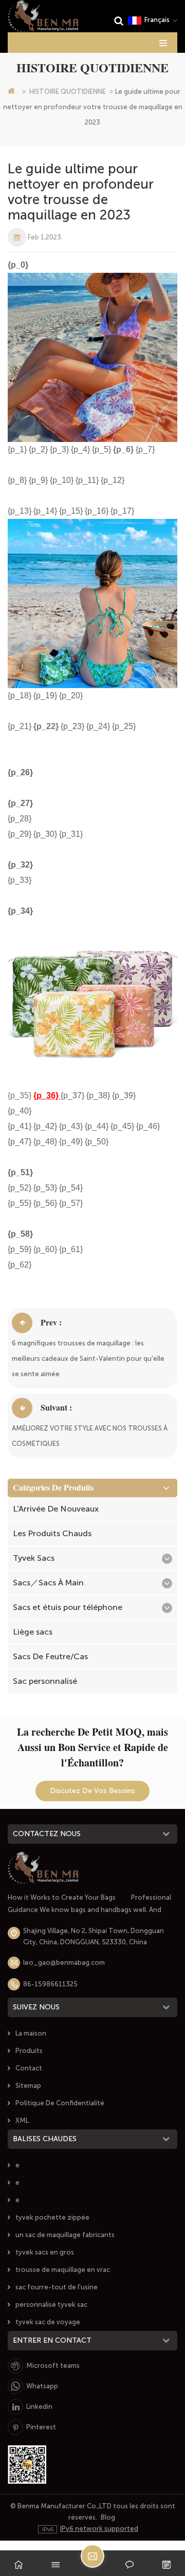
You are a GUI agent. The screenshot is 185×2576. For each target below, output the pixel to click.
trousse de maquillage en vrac (63, 2270)
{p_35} (21, 1095)
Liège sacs (33, 1632)
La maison (31, 2033)
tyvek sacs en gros (45, 2252)
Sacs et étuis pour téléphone (68, 1607)
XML (22, 2120)
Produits (29, 2051)
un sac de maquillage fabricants (65, 2235)
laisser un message (92, 2556)
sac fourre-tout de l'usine (57, 2287)
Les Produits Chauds (52, 1533)
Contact (29, 2068)
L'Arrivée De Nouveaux (56, 1509)
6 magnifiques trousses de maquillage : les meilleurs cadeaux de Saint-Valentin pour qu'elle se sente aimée (88, 1359)
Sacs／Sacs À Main (48, 1583)
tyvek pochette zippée (52, 2217)
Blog (108, 2517)
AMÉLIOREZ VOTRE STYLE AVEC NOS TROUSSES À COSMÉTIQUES (90, 1436)
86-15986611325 (50, 1984)
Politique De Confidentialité (60, 2103)
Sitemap (28, 2086)
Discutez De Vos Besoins (92, 1791)
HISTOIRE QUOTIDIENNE (68, 92)
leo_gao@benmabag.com (64, 1963)
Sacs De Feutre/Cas (50, 1656)
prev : (51, 1323)
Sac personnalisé (45, 1681)
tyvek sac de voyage (48, 2322)
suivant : (56, 1408)
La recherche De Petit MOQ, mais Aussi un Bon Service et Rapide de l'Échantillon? (92, 1747)
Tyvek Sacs (34, 1558)
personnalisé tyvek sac (51, 2305)
